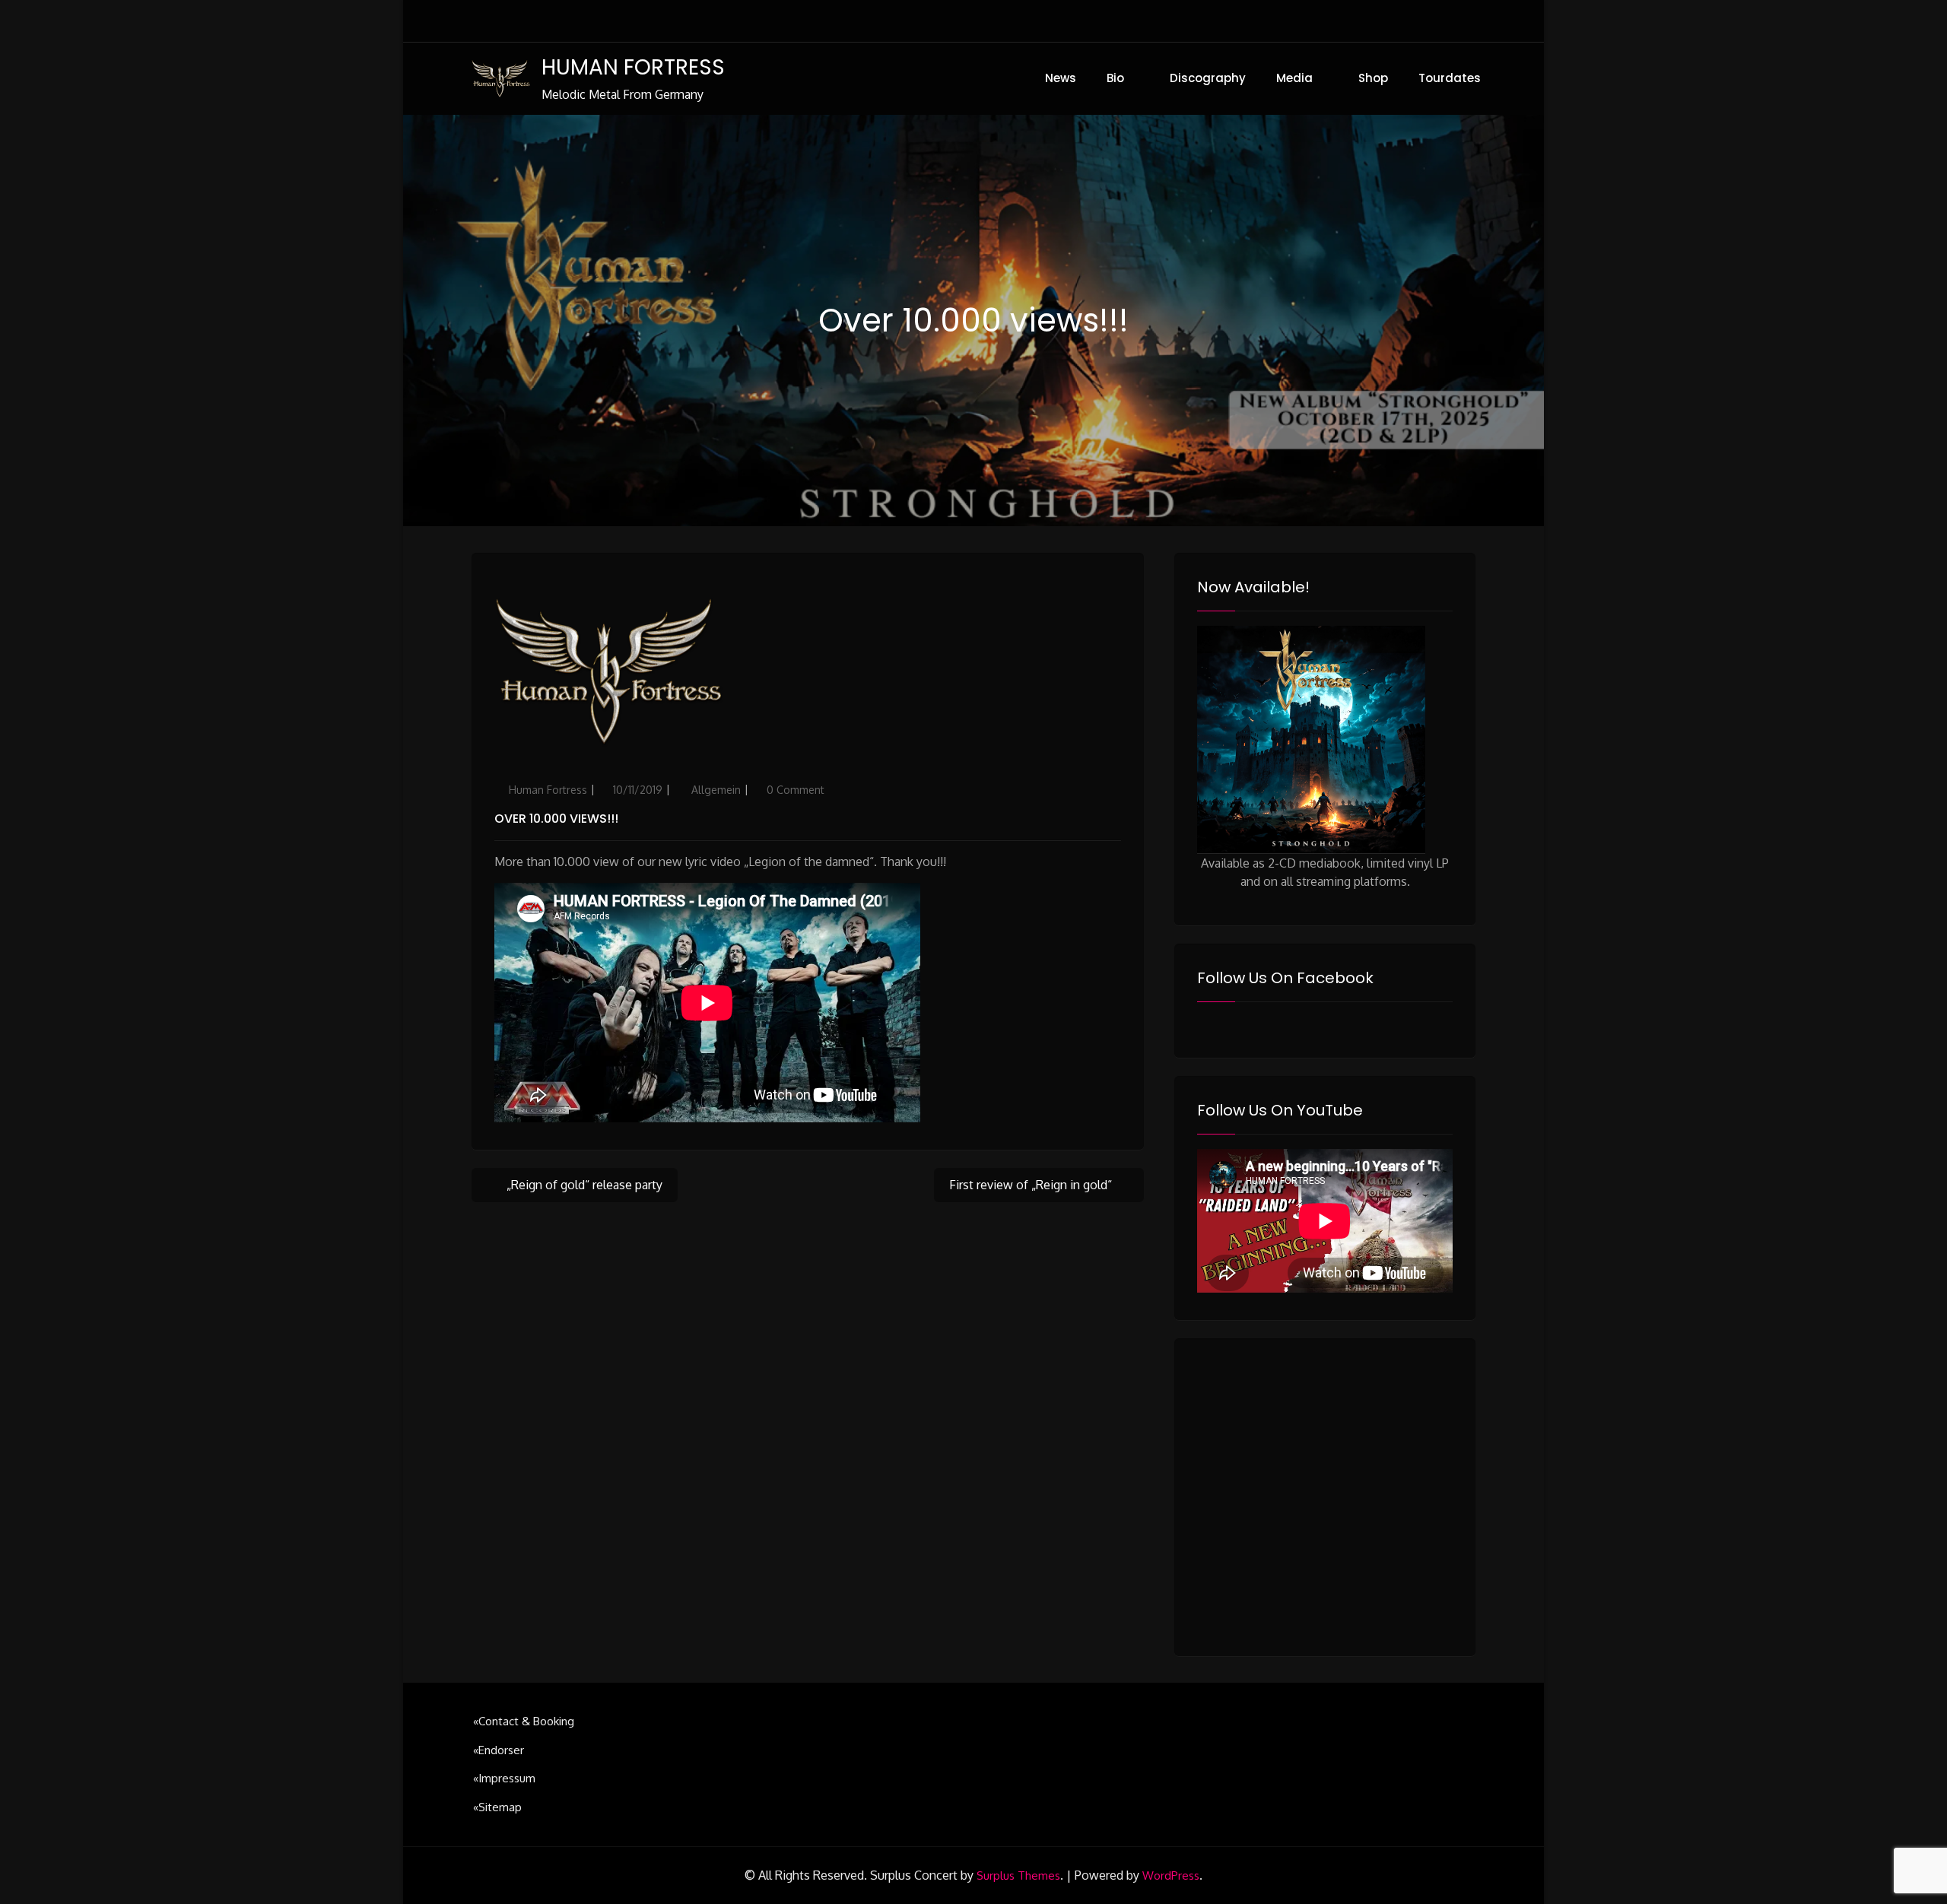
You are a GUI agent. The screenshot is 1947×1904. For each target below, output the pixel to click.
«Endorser (499, 1750)
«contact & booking (524, 1721)
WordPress (1171, 1875)
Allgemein (716, 790)
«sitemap (497, 1807)
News (1061, 78)
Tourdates (1450, 78)
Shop (1373, 78)
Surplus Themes (1018, 1875)
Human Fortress (548, 790)
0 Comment (796, 790)
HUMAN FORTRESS (633, 67)
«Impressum (504, 1778)
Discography (1208, 78)
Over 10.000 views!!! (556, 819)
